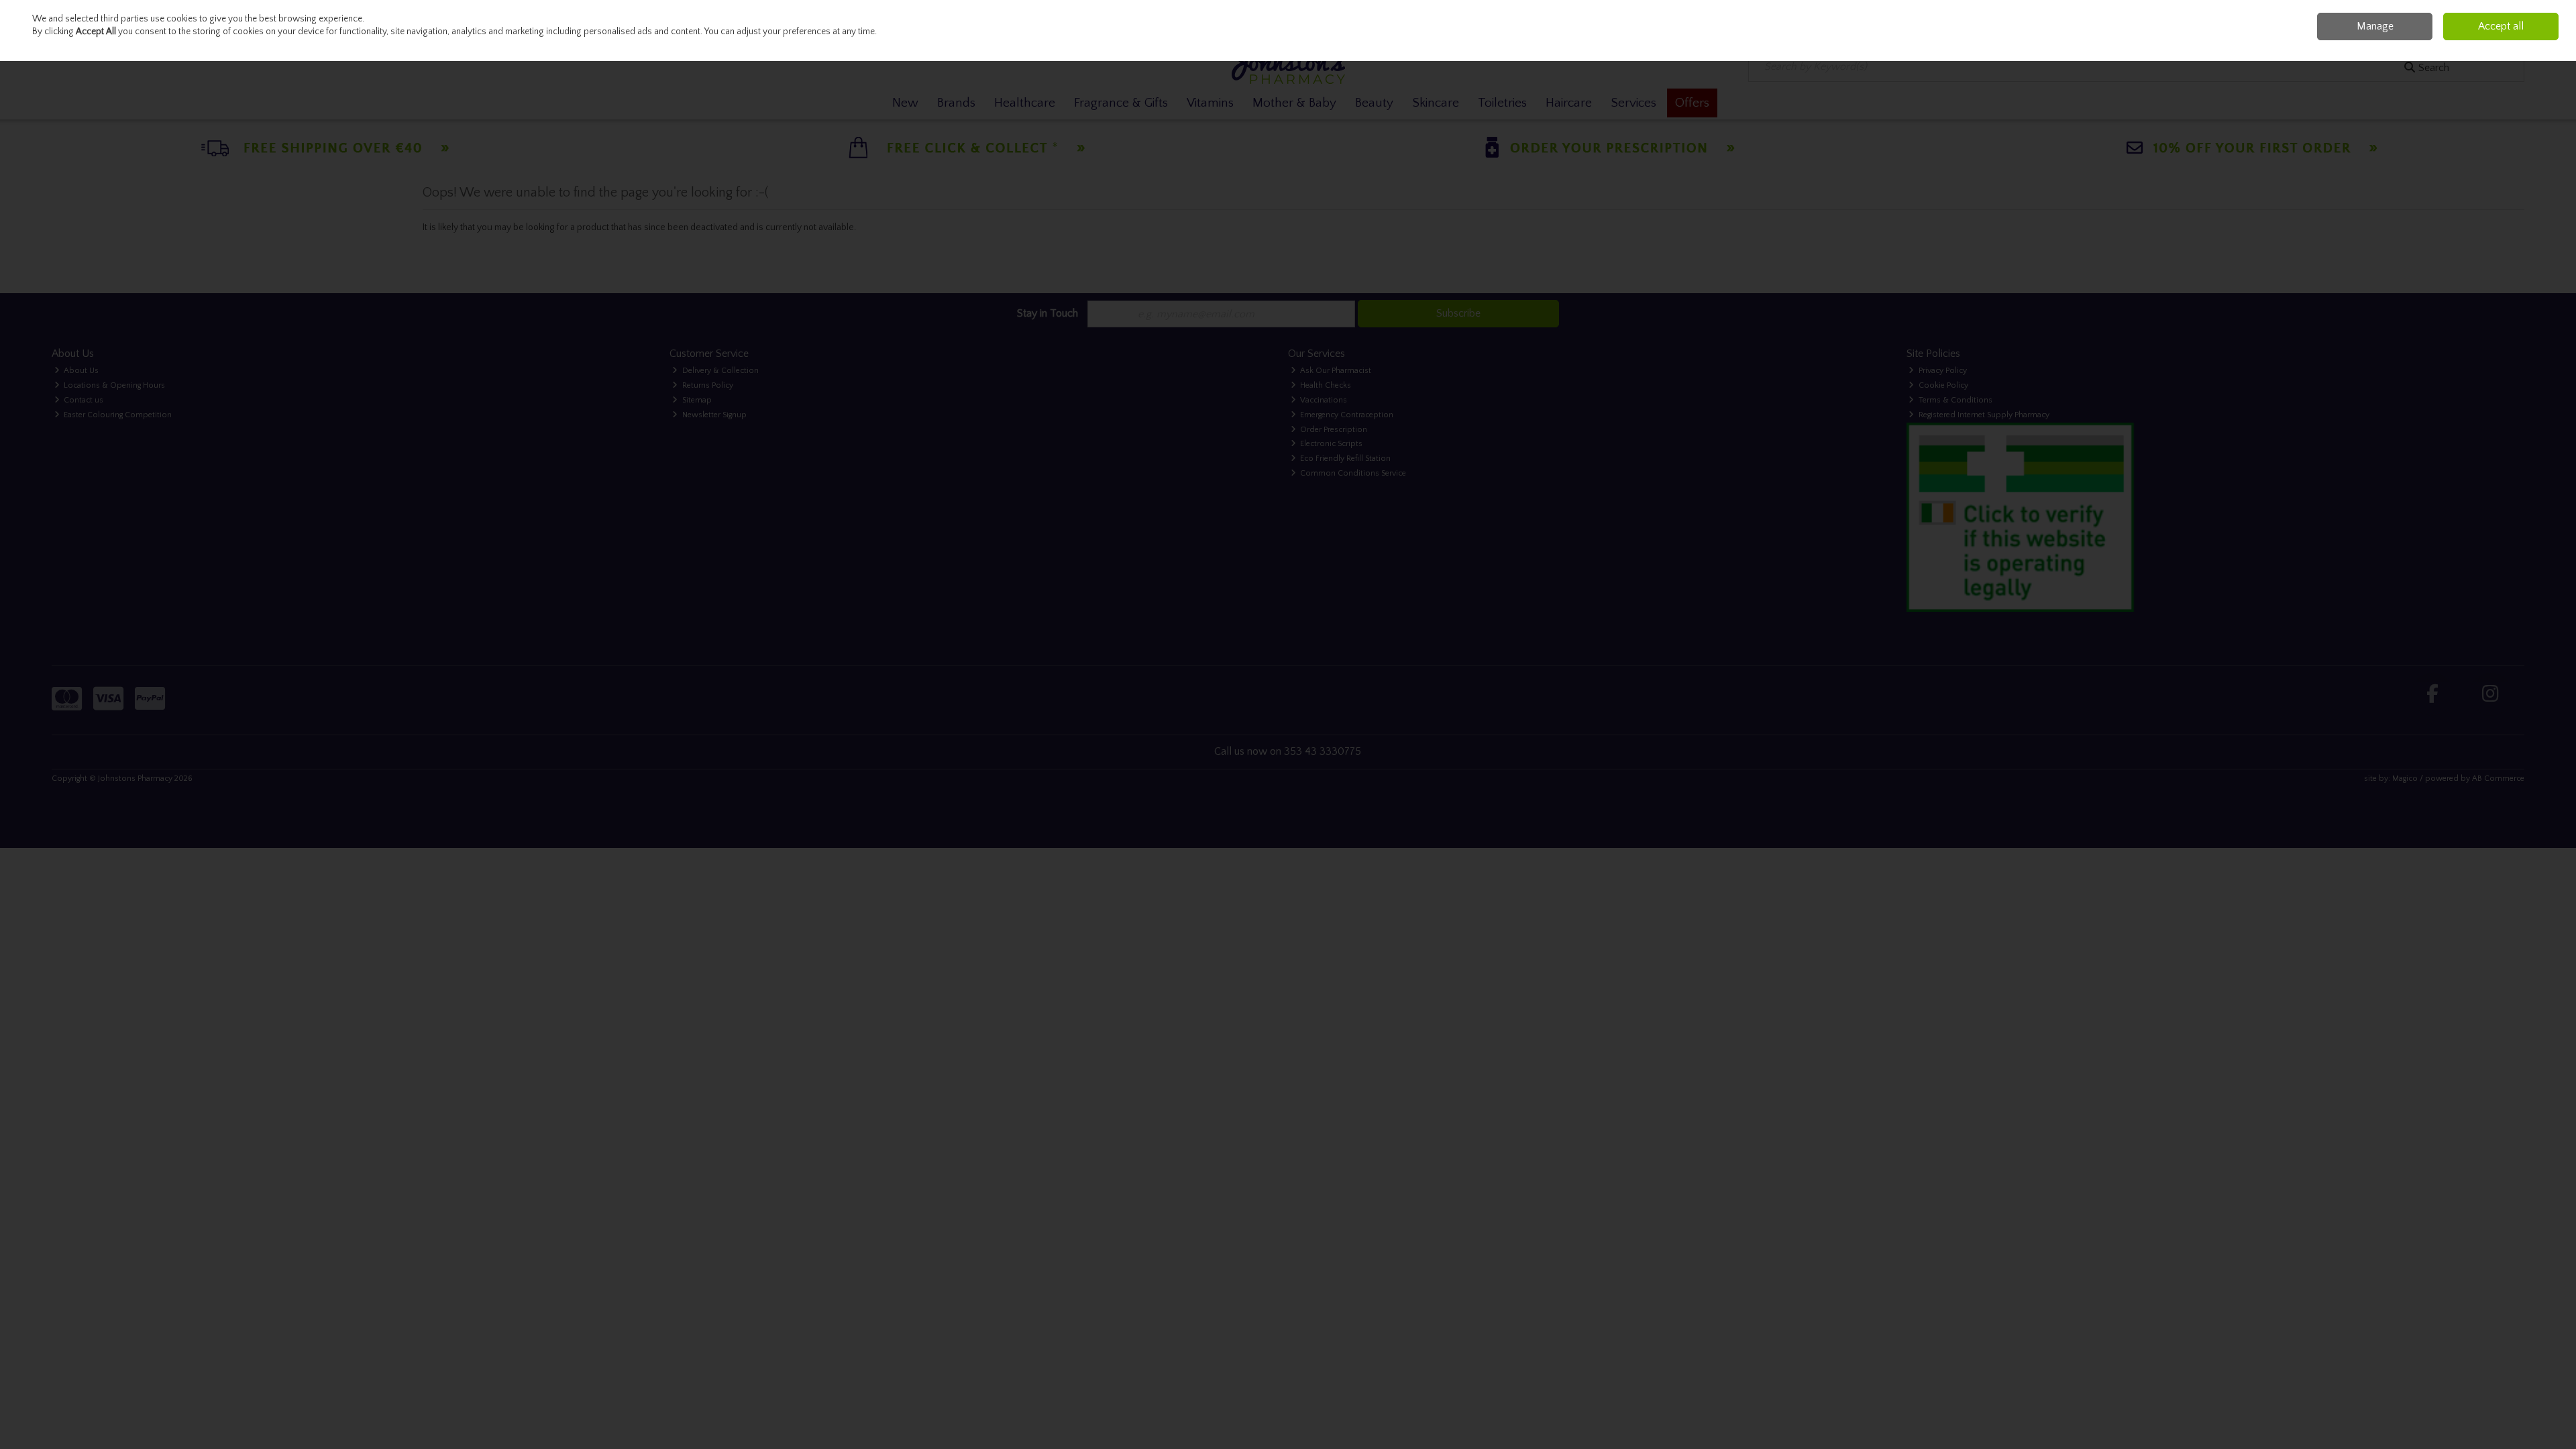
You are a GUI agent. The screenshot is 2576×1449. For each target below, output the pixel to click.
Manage (2375, 26)
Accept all (2501, 26)
